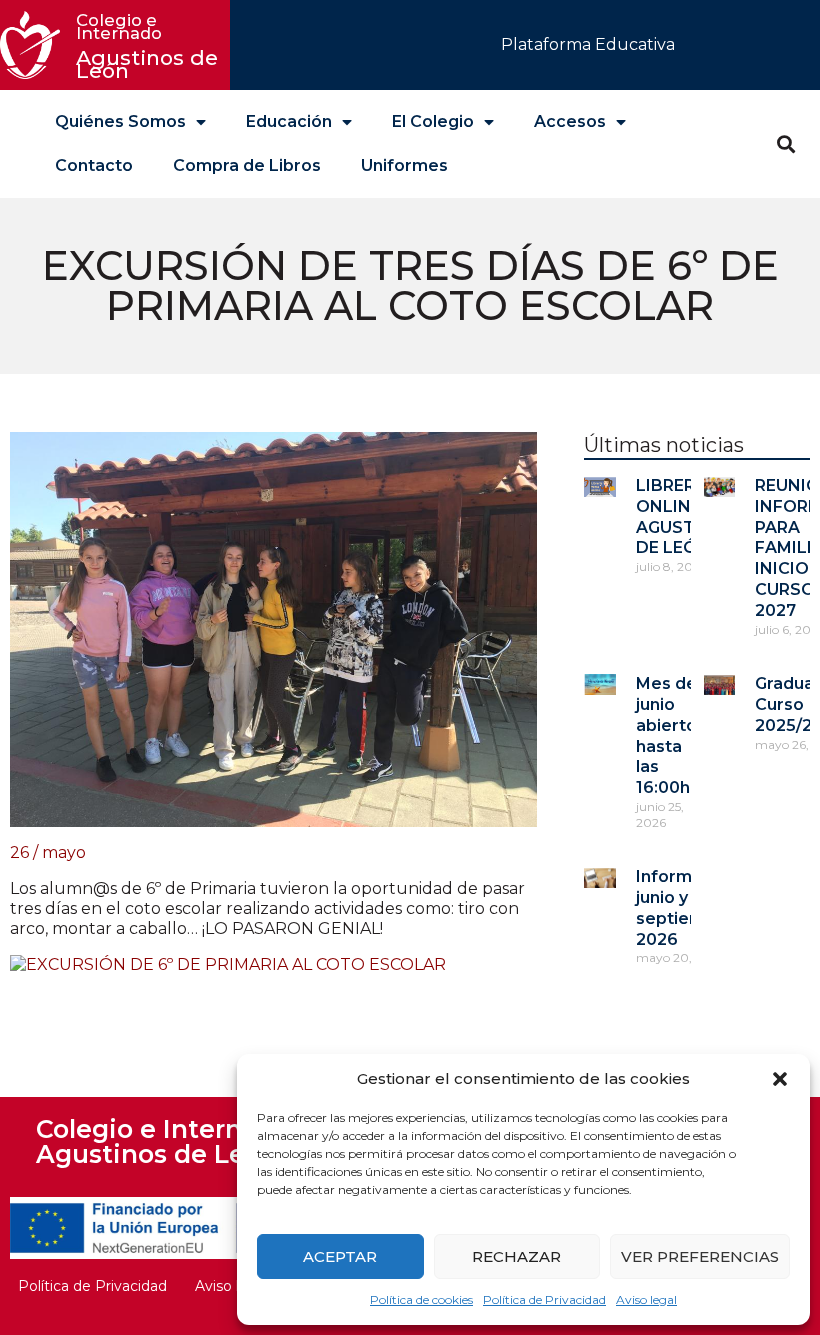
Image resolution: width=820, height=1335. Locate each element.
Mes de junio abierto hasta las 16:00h (666, 735)
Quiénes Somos (120, 121)
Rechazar (516, 1256)
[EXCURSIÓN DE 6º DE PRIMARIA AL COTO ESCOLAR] (228, 964)
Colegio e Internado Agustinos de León (163, 1141)
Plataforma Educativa (588, 44)
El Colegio (433, 121)
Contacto (94, 165)
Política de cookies (421, 1299)
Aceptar (340, 1256)
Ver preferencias (700, 1256)
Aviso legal (646, 1299)
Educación (289, 121)
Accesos (570, 121)
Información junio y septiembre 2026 (686, 907)
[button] (780, 1079)
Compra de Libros (247, 165)
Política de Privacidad (544, 1299)
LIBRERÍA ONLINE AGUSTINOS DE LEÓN (687, 516)
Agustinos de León (150, 46)
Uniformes (404, 165)
